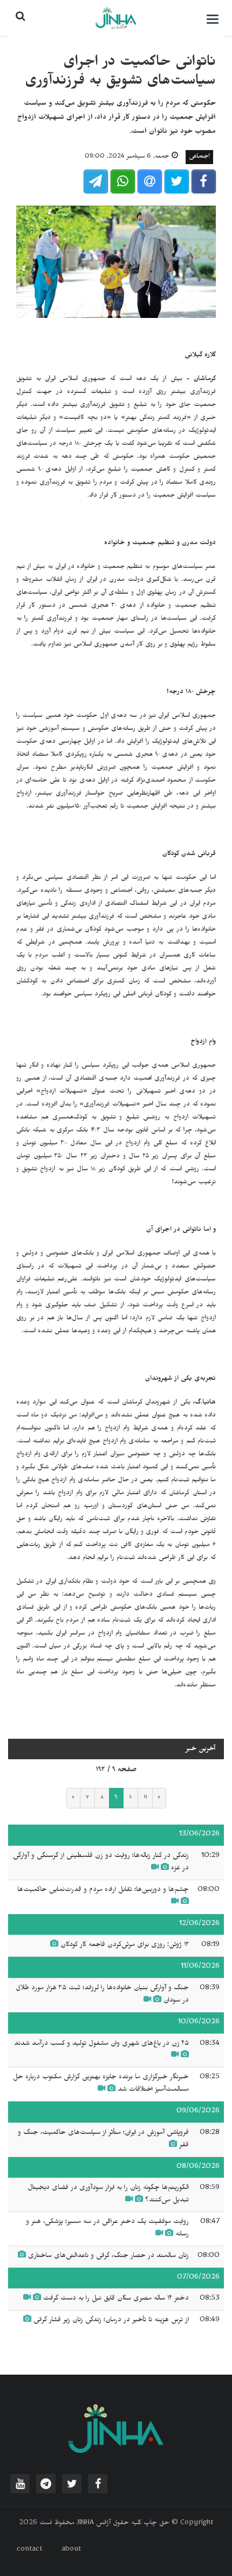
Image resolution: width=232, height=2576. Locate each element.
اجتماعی (199, 157)
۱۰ (131, 1798)
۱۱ (145, 1798)
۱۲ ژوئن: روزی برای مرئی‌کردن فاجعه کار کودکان (125, 1945)
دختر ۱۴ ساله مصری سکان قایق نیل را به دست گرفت (116, 2299)
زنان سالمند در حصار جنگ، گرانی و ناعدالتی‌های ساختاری (108, 2256)
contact (29, 2550)
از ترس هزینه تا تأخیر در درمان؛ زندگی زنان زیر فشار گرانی (111, 2321)
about (71, 2550)
